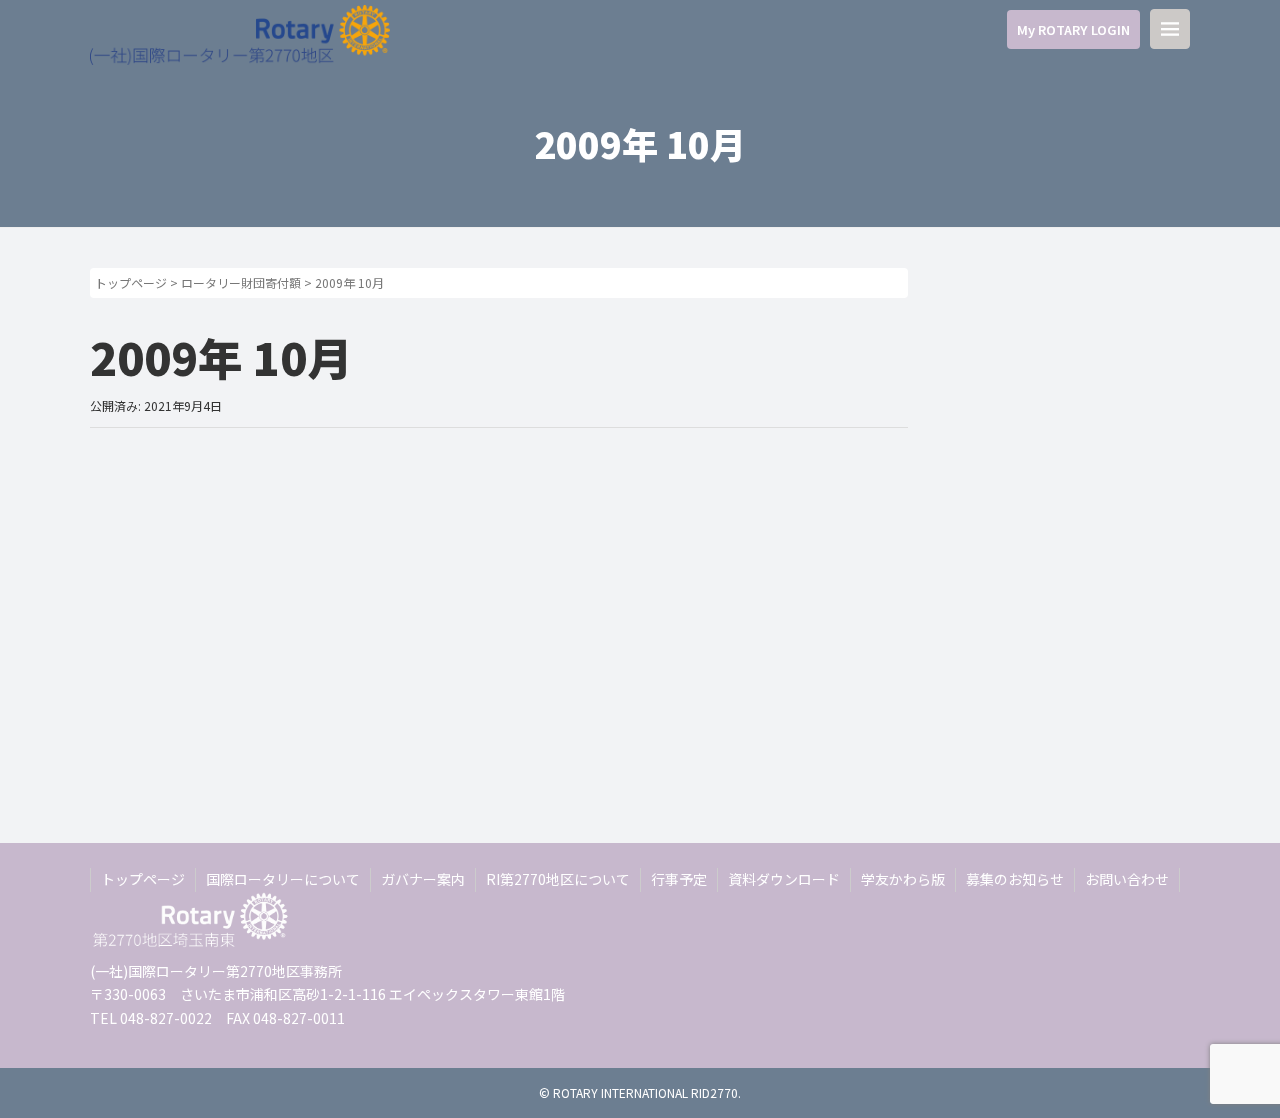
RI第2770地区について (558, 879)
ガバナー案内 (423, 879)
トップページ (131, 282)
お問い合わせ (1127, 879)
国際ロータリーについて (283, 879)
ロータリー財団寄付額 (241, 282)
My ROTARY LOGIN (1073, 29)
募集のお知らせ (1015, 879)
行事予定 (679, 879)
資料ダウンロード (784, 879)
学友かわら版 (903, 879)
